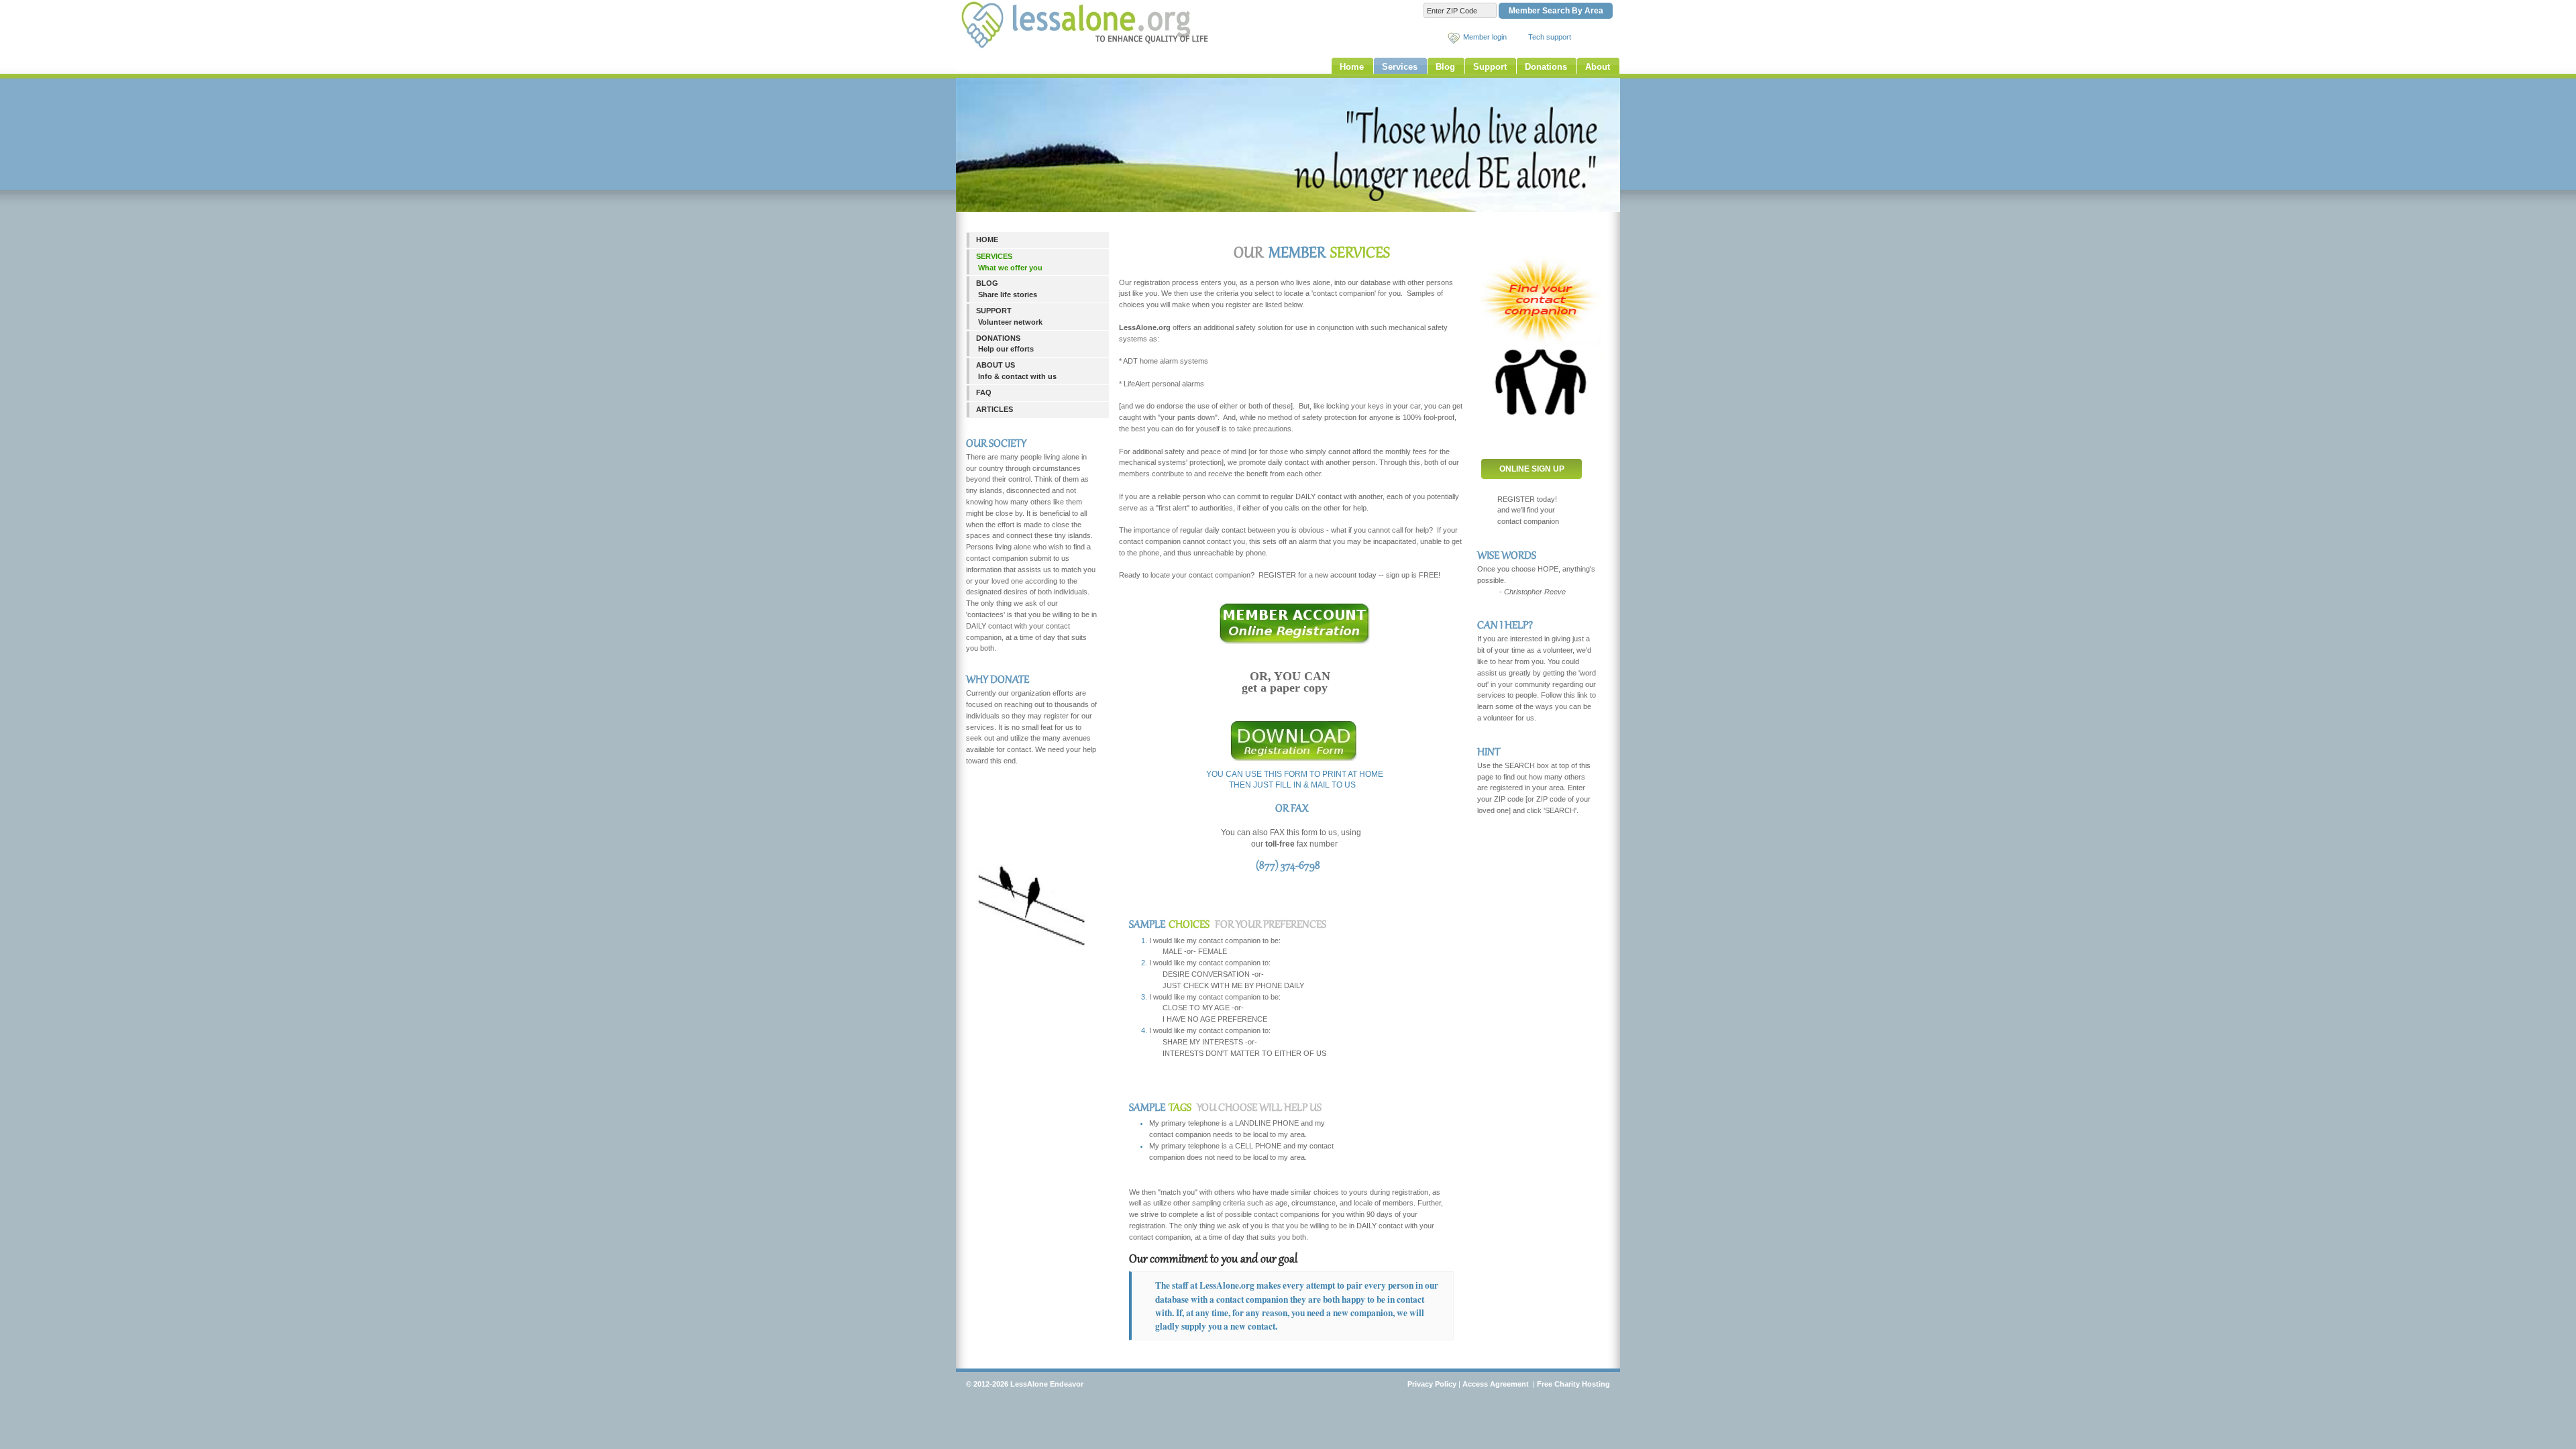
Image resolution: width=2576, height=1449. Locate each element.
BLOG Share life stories (1007, 289)
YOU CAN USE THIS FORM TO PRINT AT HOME (1295, 774)
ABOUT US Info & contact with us (1016, 371)
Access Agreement (1496, 1384)
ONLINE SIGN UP (1532, 469)
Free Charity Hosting (1573, 1384)
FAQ (984, 392)
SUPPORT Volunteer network (1009, 316)
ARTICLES (995, 409)
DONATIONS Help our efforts (1005, 344)
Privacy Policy (1432, 1384)
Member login (1485, 37)
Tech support (1550, 37)
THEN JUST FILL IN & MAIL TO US (1292, 785)
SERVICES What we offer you (1009, 262)
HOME (987, 239)
